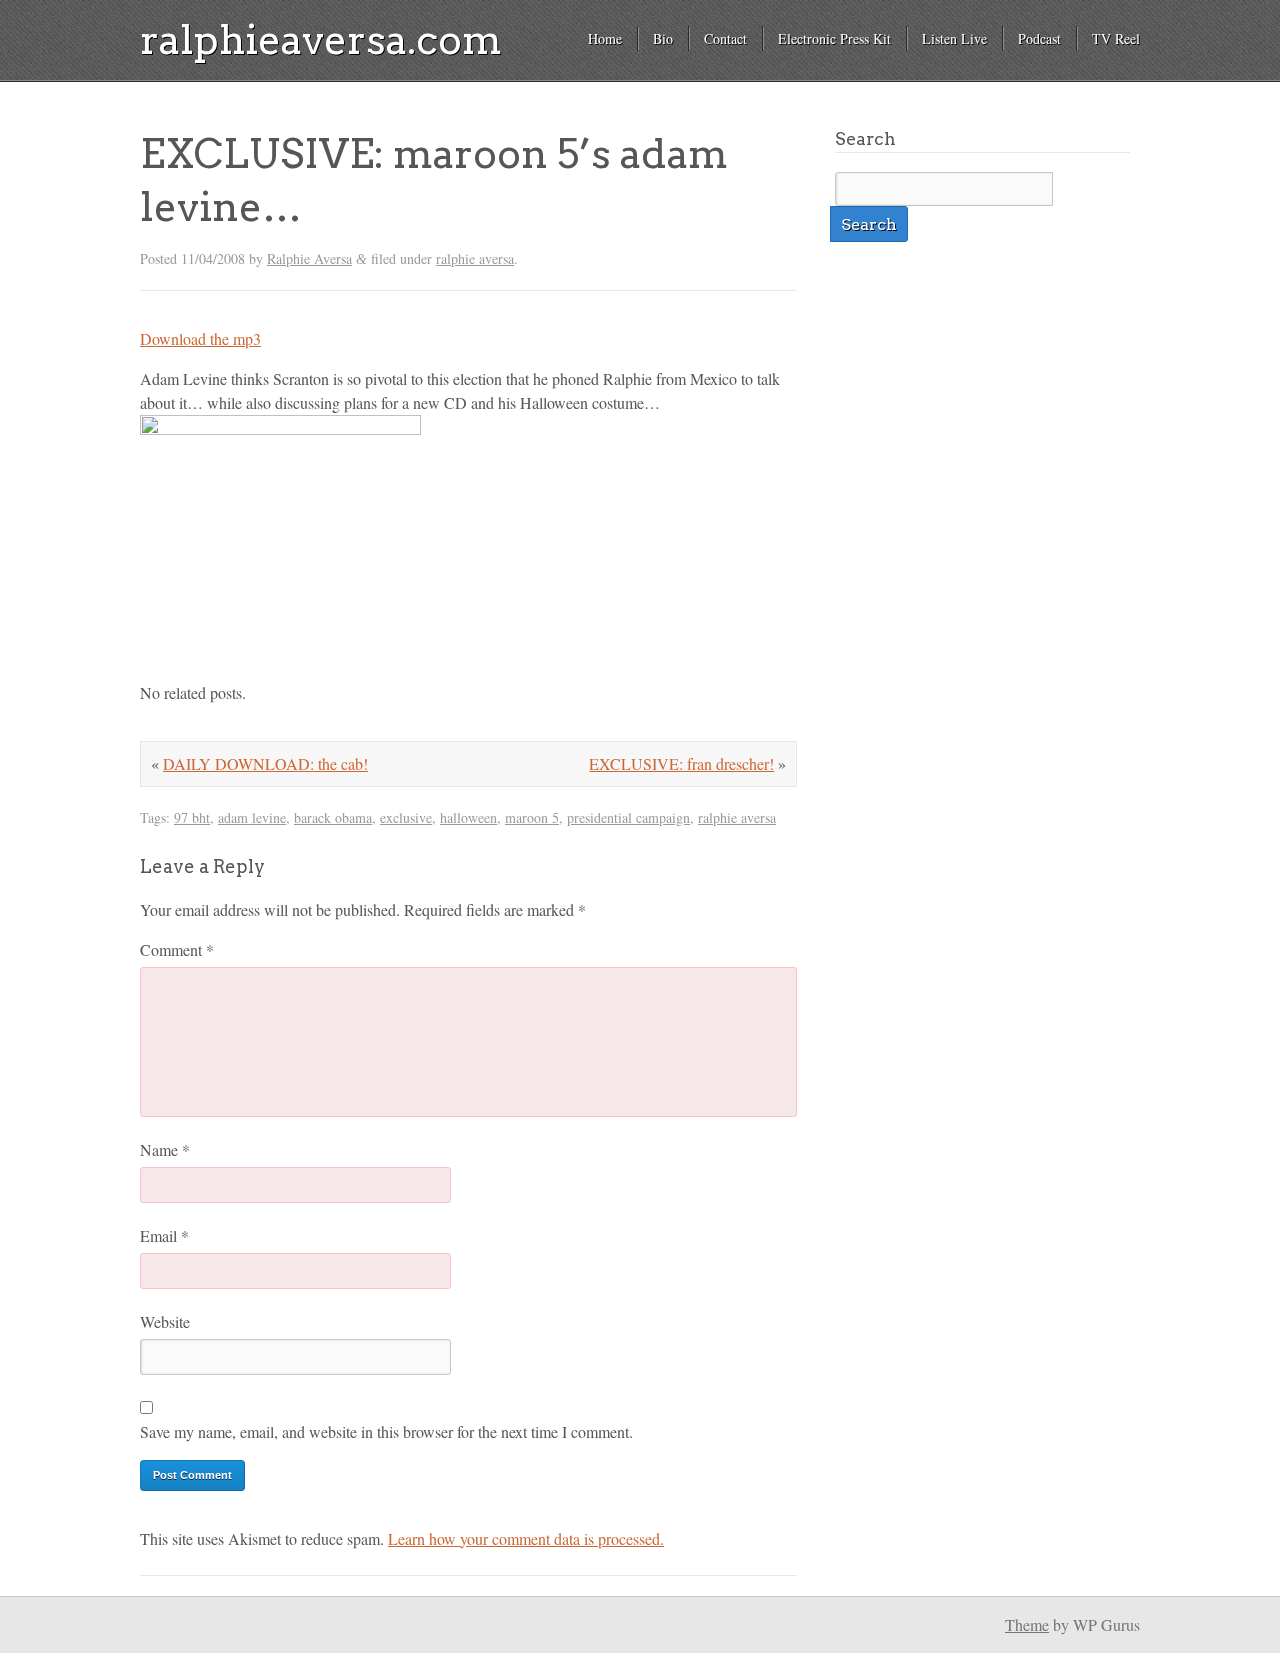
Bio (663, 38)
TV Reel (1116, 38)
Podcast (1039, 38)
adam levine (252, 817)
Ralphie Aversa (309, 258)
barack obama (333, 817)
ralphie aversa (475, 258)
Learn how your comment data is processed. (526, 1538)
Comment (177, 949)
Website (165, 1321)
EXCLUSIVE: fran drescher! (681, 763)
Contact (725, 38)
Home (605, 38)
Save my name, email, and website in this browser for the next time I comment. (386, 1431)
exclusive (406, 817)
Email (164, 1235)
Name (165, 1149)
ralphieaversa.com (321, 40)
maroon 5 (532, 817)
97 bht (192, 817)
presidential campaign (628, 817)
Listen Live (954, 38)
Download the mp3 (200, 338)
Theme (1027, 1624)
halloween (468, 817)
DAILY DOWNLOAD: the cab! (265, 763)
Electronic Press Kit (834, 38)
